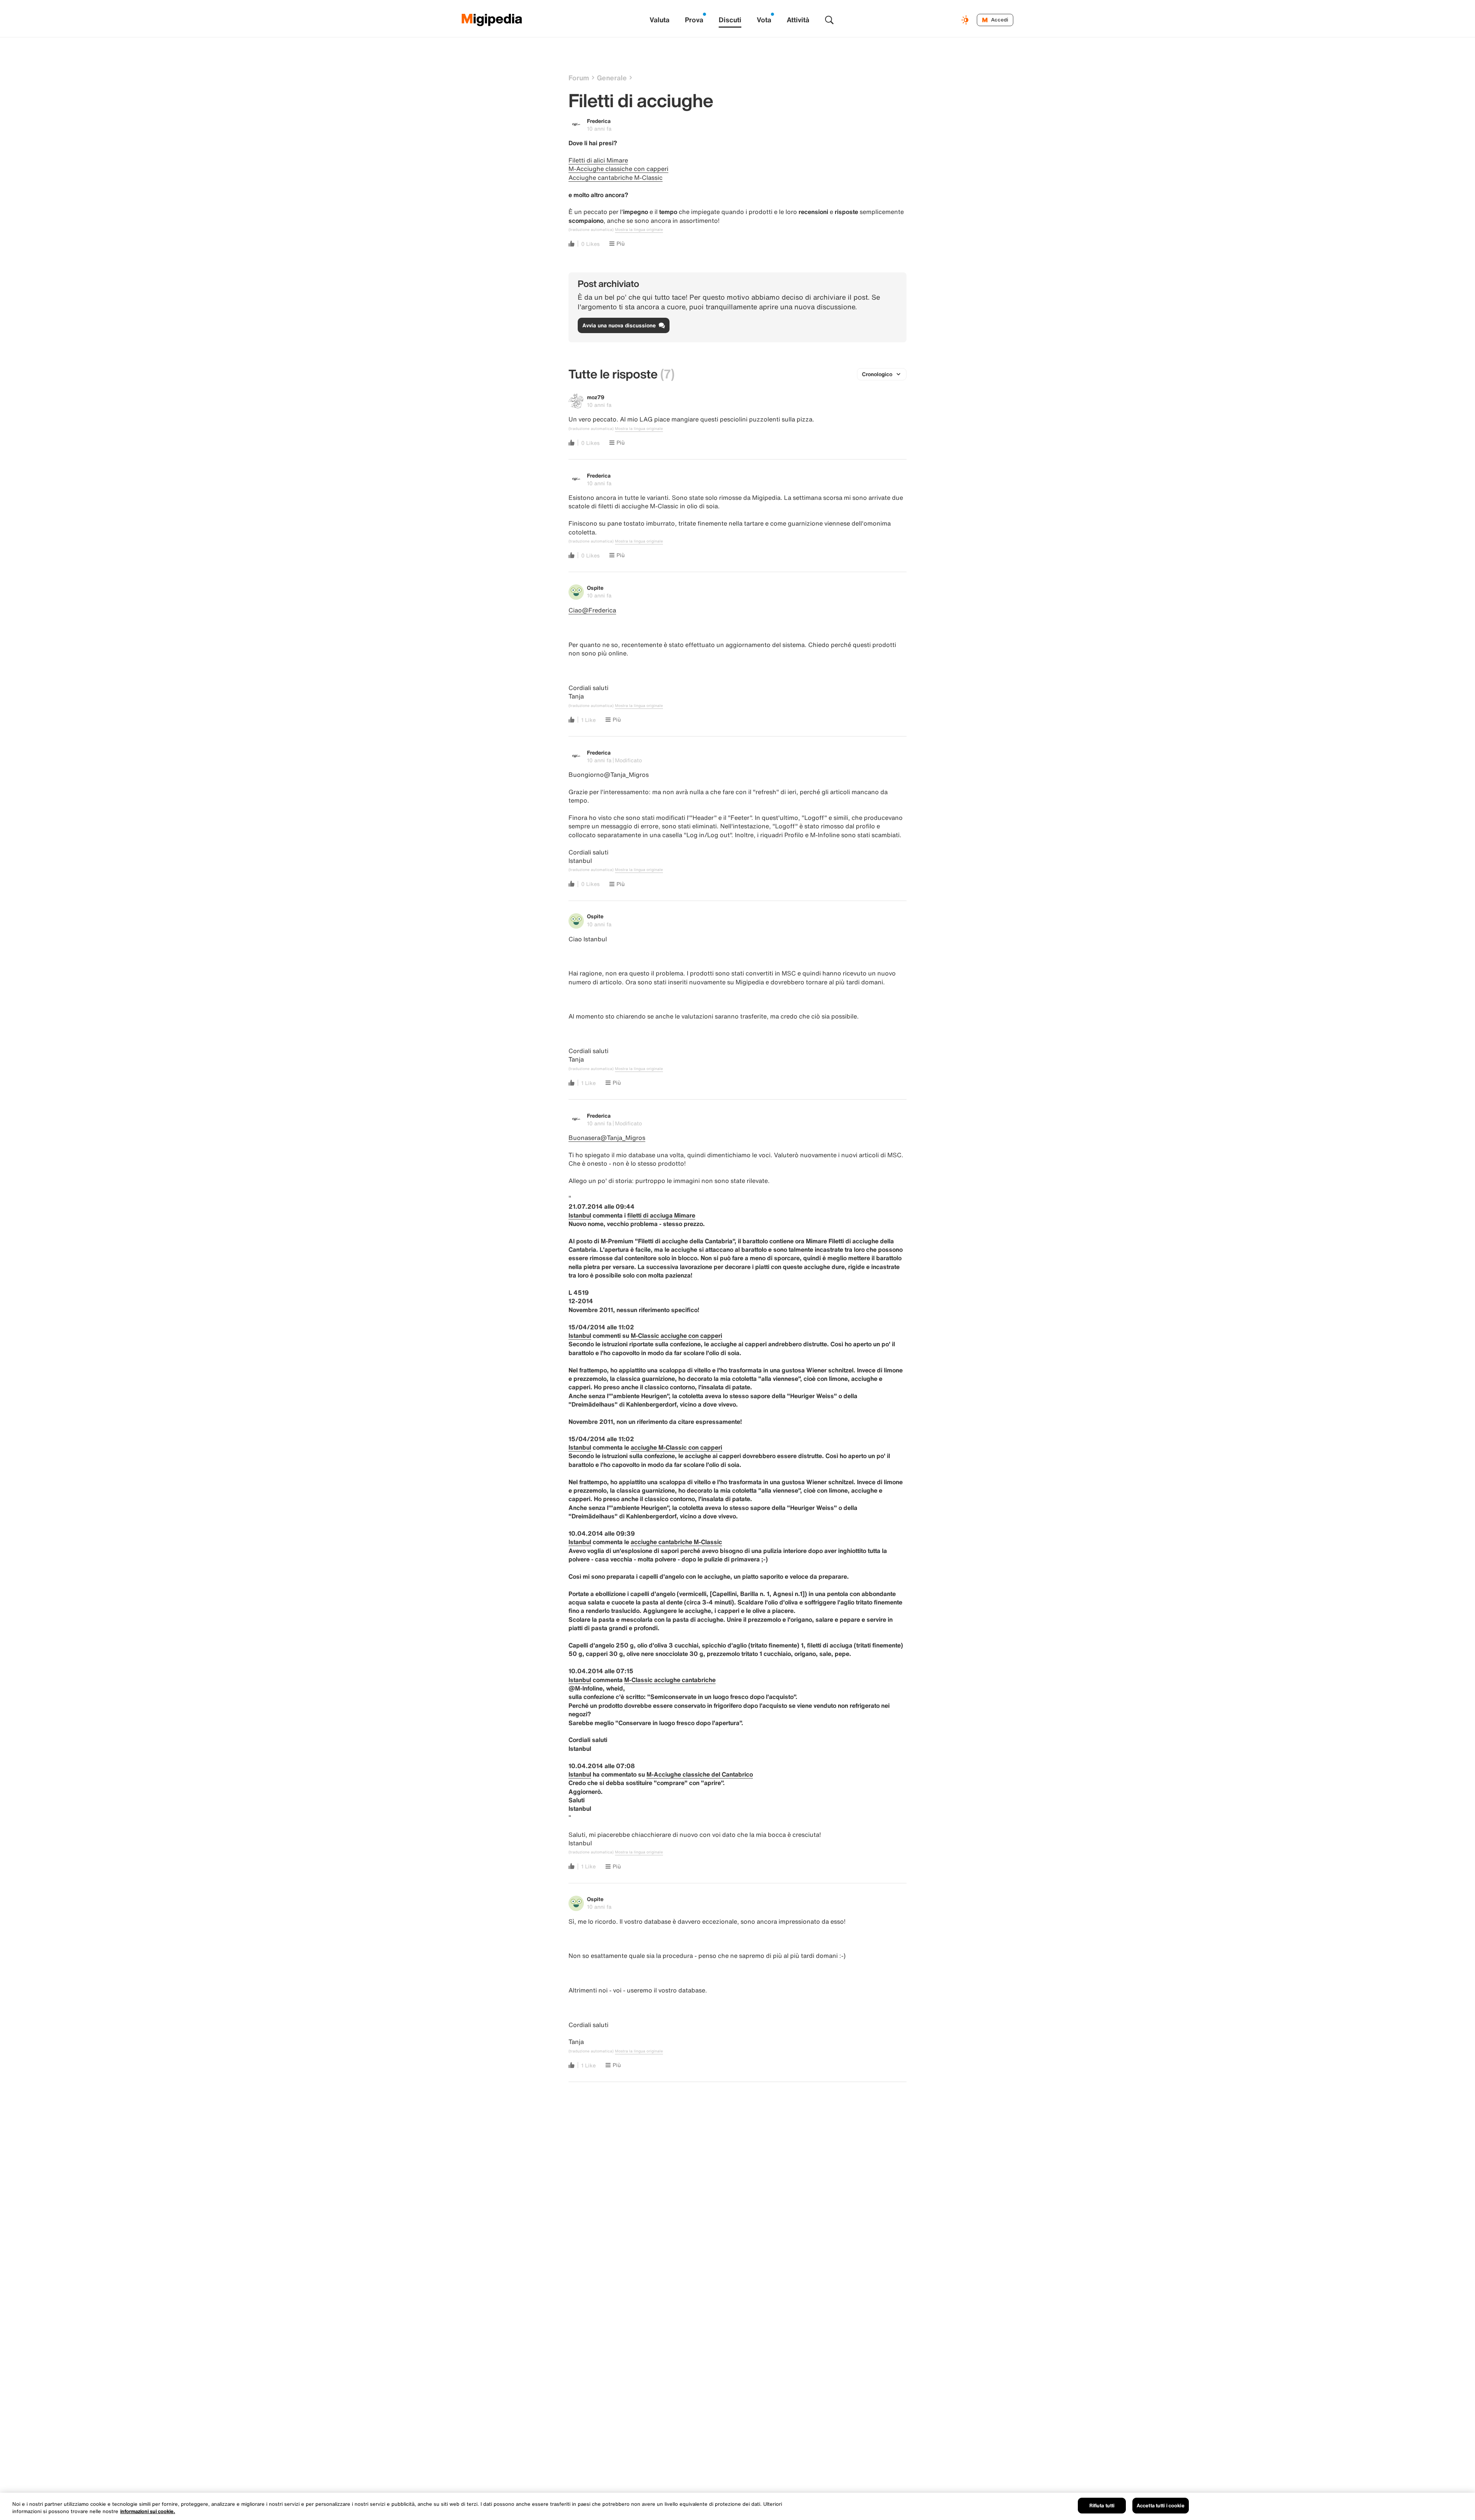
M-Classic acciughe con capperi (676, 1335)
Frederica (599, 121)
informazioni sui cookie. (148, 2512)
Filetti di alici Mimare (598, 160)
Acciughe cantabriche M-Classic (616, 178)
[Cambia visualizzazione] (966, 20)
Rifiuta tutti (1102, 2506)
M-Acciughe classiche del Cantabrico (700, 1774)
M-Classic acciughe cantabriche (670, 1680)
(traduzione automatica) (591, 230)
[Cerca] (829, 20)
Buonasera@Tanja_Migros (607, 1138)
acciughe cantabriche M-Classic (676, 1542)
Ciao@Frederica (592, 610)
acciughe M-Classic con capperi (676, 1447)
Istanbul (580, 1215)
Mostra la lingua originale (639, 230)
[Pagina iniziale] (492, 20)
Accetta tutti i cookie (1161, 2506)
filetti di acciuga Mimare (661, 1215)
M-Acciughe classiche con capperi (618, 169)
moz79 (596, 397)
